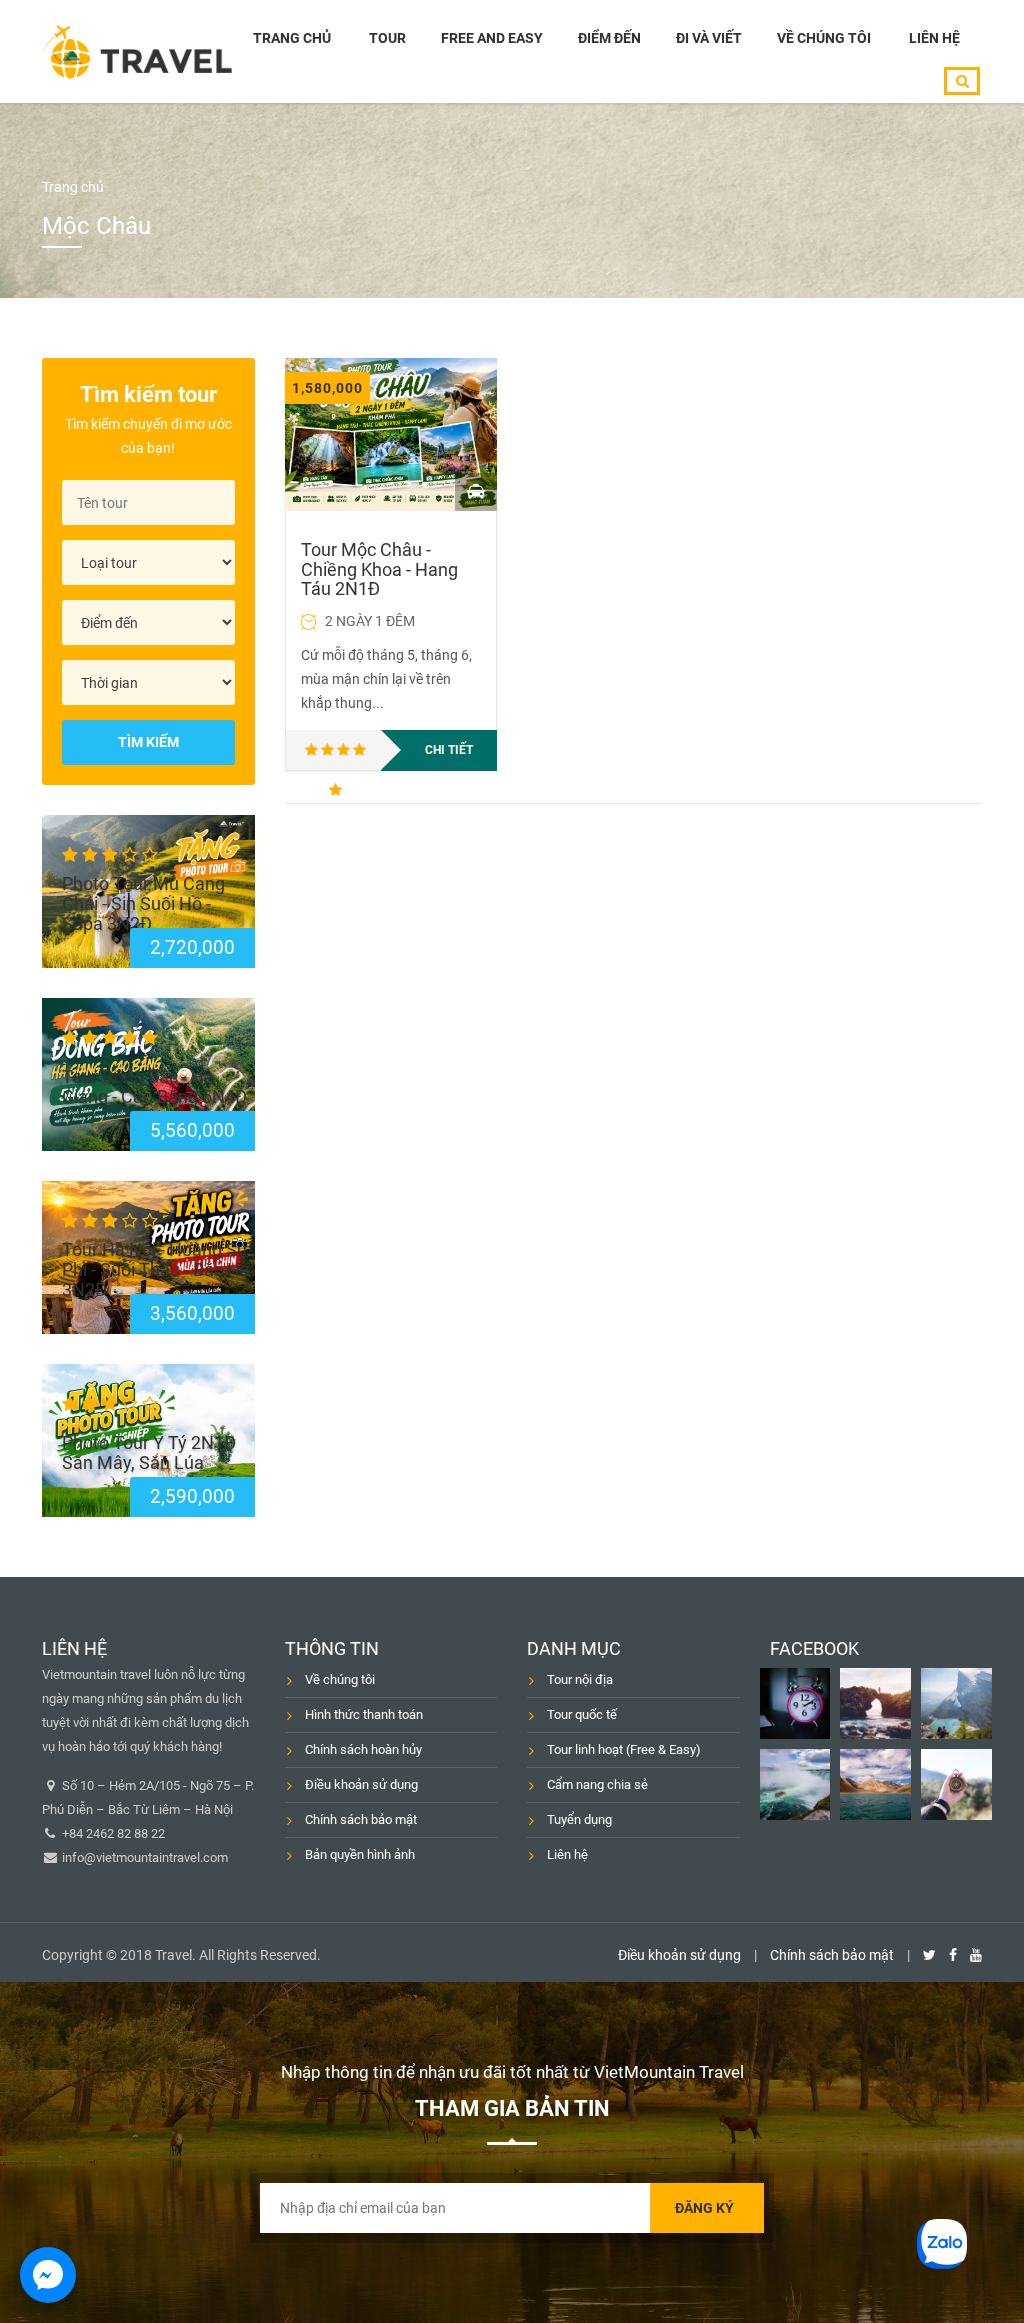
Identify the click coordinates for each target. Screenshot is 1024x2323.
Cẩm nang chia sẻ (597, 1784)
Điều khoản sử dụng (361, 1784)
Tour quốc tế (582, 1714)
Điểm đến (609, 38)
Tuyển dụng (579, 1819)
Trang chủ (292, 38)
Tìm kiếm (148, 742)
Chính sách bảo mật (361, 1819)
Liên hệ (934, 38)
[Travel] (137, 51)
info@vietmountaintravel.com (143, 1857)
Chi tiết (449, 750)
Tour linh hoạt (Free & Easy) (624, 1749)
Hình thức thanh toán (364, 1714)
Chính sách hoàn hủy (363, 1749)
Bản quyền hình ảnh (360, 1854)
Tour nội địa (580, 1679)
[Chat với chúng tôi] (48, 2275)
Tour (387, 38)
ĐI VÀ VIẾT (709, 38)
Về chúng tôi (824, 38)
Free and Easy (492, 38)
